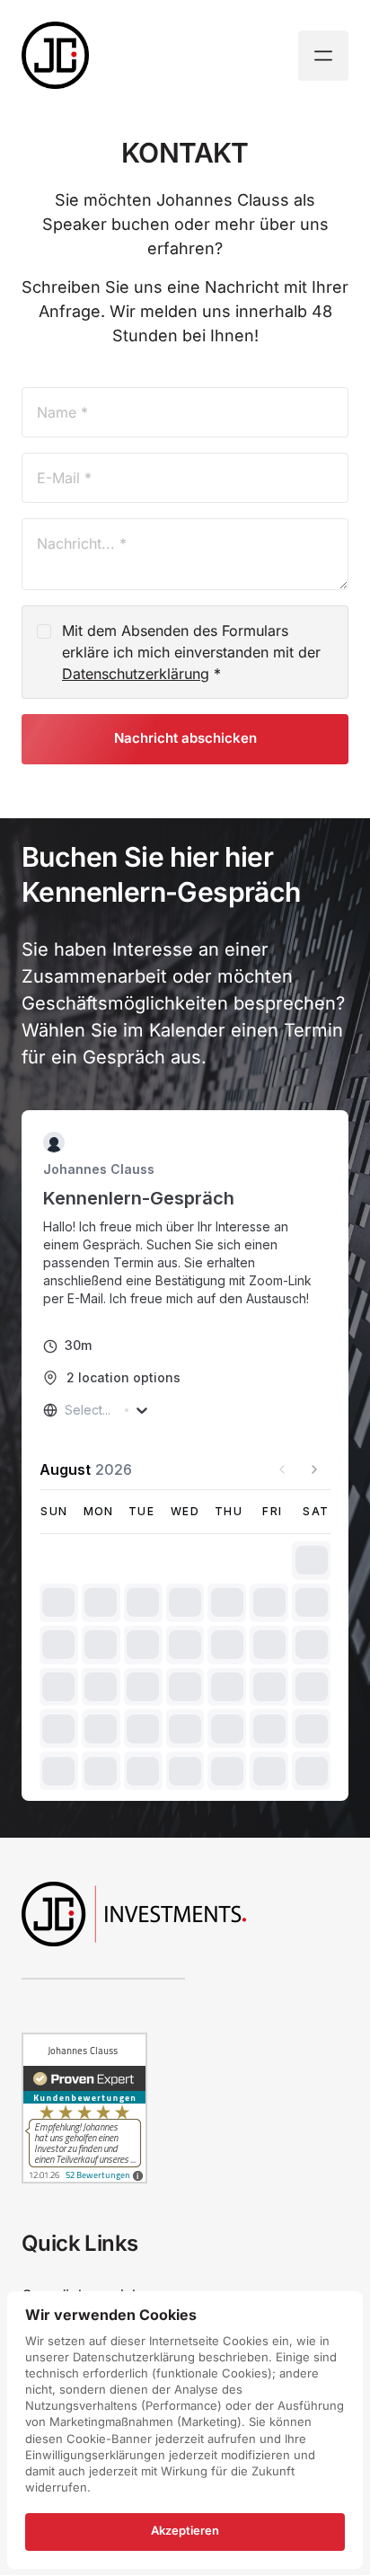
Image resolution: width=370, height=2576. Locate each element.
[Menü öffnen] (323, 56)
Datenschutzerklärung (136, 674)
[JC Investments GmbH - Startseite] (55, 55)
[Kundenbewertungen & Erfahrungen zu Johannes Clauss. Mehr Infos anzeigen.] (84, 2179)
